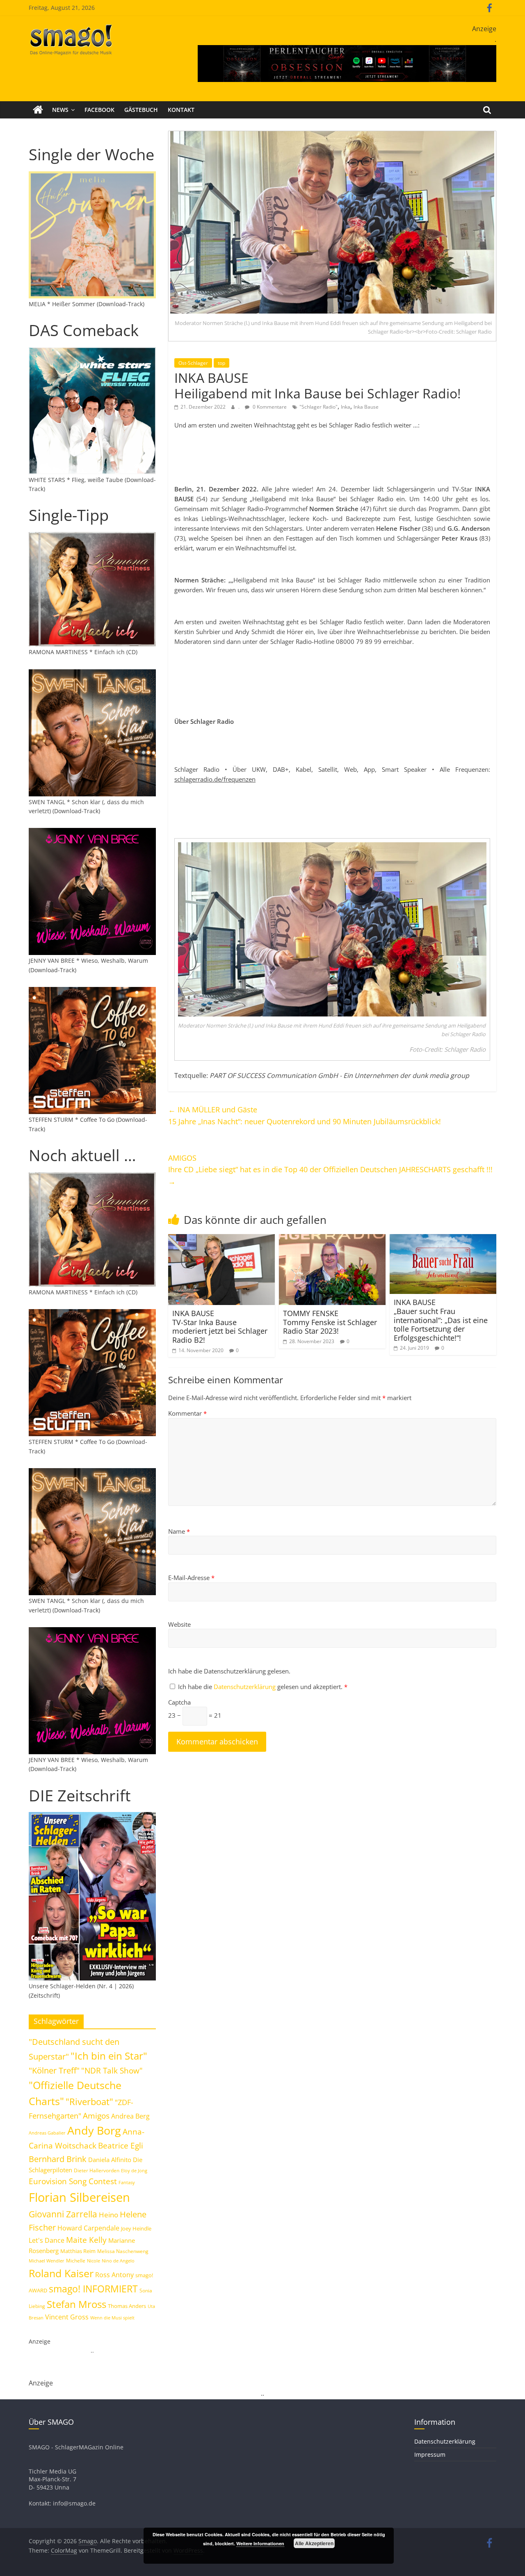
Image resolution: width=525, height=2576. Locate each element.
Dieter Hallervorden (97, 2170)
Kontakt (181, 110)
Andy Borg (94, 2130)
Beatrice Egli (121, 2145)
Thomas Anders (127, 2306)
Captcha (179, 1702)
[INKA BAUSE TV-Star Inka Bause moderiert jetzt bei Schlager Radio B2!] (221, 1239)
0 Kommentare (269, 407)
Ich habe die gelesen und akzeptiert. (263, 1687)
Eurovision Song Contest (73, 2181)
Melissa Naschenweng (123, 2251)
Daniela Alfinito (110, 2160)
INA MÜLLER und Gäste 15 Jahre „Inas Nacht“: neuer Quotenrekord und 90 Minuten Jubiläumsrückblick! (305, 1115)
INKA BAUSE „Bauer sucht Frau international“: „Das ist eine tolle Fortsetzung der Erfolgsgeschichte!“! (441, 1320)
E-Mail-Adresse (191, 1578)
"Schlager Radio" (318, 407)
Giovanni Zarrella (63, 2214)
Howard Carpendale (88, 2228)
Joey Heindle (136, 2228)
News (60, 110)
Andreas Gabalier (47, 2133)
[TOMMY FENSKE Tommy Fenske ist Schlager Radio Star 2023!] (332, 1239)
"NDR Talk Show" (112, 2071)
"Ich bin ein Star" (109, 2056)
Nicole (94, 2261)
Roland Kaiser (61, 2273)
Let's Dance (47, 2240)
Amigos (96, 2116)
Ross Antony (114, 2275)
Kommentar (187, 1413)
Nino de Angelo (118, 2261)
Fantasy (127, 2183)
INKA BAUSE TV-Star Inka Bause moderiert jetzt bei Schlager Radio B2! (220, 1327)
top (221, 363)
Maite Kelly (86, 2240)
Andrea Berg (130, 2116)
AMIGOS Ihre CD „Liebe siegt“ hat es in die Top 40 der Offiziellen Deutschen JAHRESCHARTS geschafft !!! (330, 1170)
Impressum (430, 2454)
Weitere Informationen (260, 2543)
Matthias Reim (78, 2251)
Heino (108, 2214)
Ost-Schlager (193, 363)
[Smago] (38, 110)
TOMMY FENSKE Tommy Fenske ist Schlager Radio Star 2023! (330, 1322)
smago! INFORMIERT (93, 2289)
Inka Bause (366, 407)
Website (179, 1624)
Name (179, 1531)
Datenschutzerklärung (245, 1687)
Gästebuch (141, 110)
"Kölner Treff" (54, 2070)
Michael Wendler (47, 2261)
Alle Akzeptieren (314, 2543)
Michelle (76, 2261)
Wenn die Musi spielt (112, 2318)
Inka (346, 407)
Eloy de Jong (134, 2170)
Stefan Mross (76, 2304)
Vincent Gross (67, 2317)
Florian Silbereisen (79, 2197)
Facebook (99, 110)
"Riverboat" (89, 2102)
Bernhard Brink (58, 2159)
